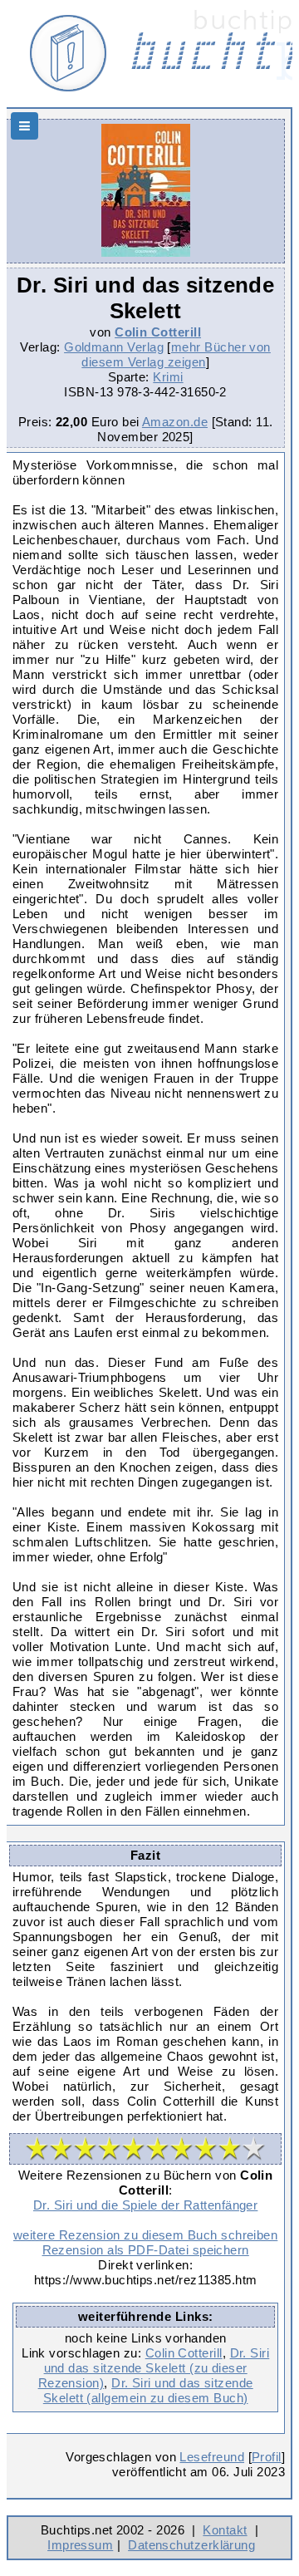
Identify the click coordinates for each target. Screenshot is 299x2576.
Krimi (168, 377)
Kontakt (225, 2530)
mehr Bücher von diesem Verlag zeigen (176, 354)
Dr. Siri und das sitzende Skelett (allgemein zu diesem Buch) (148, 2390)
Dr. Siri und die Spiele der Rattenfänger (145, 2205)
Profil (267, 2457)
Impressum (80, 2545)
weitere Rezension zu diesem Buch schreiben (145, 2235)
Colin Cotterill (158, 332)
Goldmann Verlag (114, 347)
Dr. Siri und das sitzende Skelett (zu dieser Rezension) (154, 2368)
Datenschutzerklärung (191, 2545)
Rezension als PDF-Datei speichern (146, 2250)
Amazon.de (175, 422)
